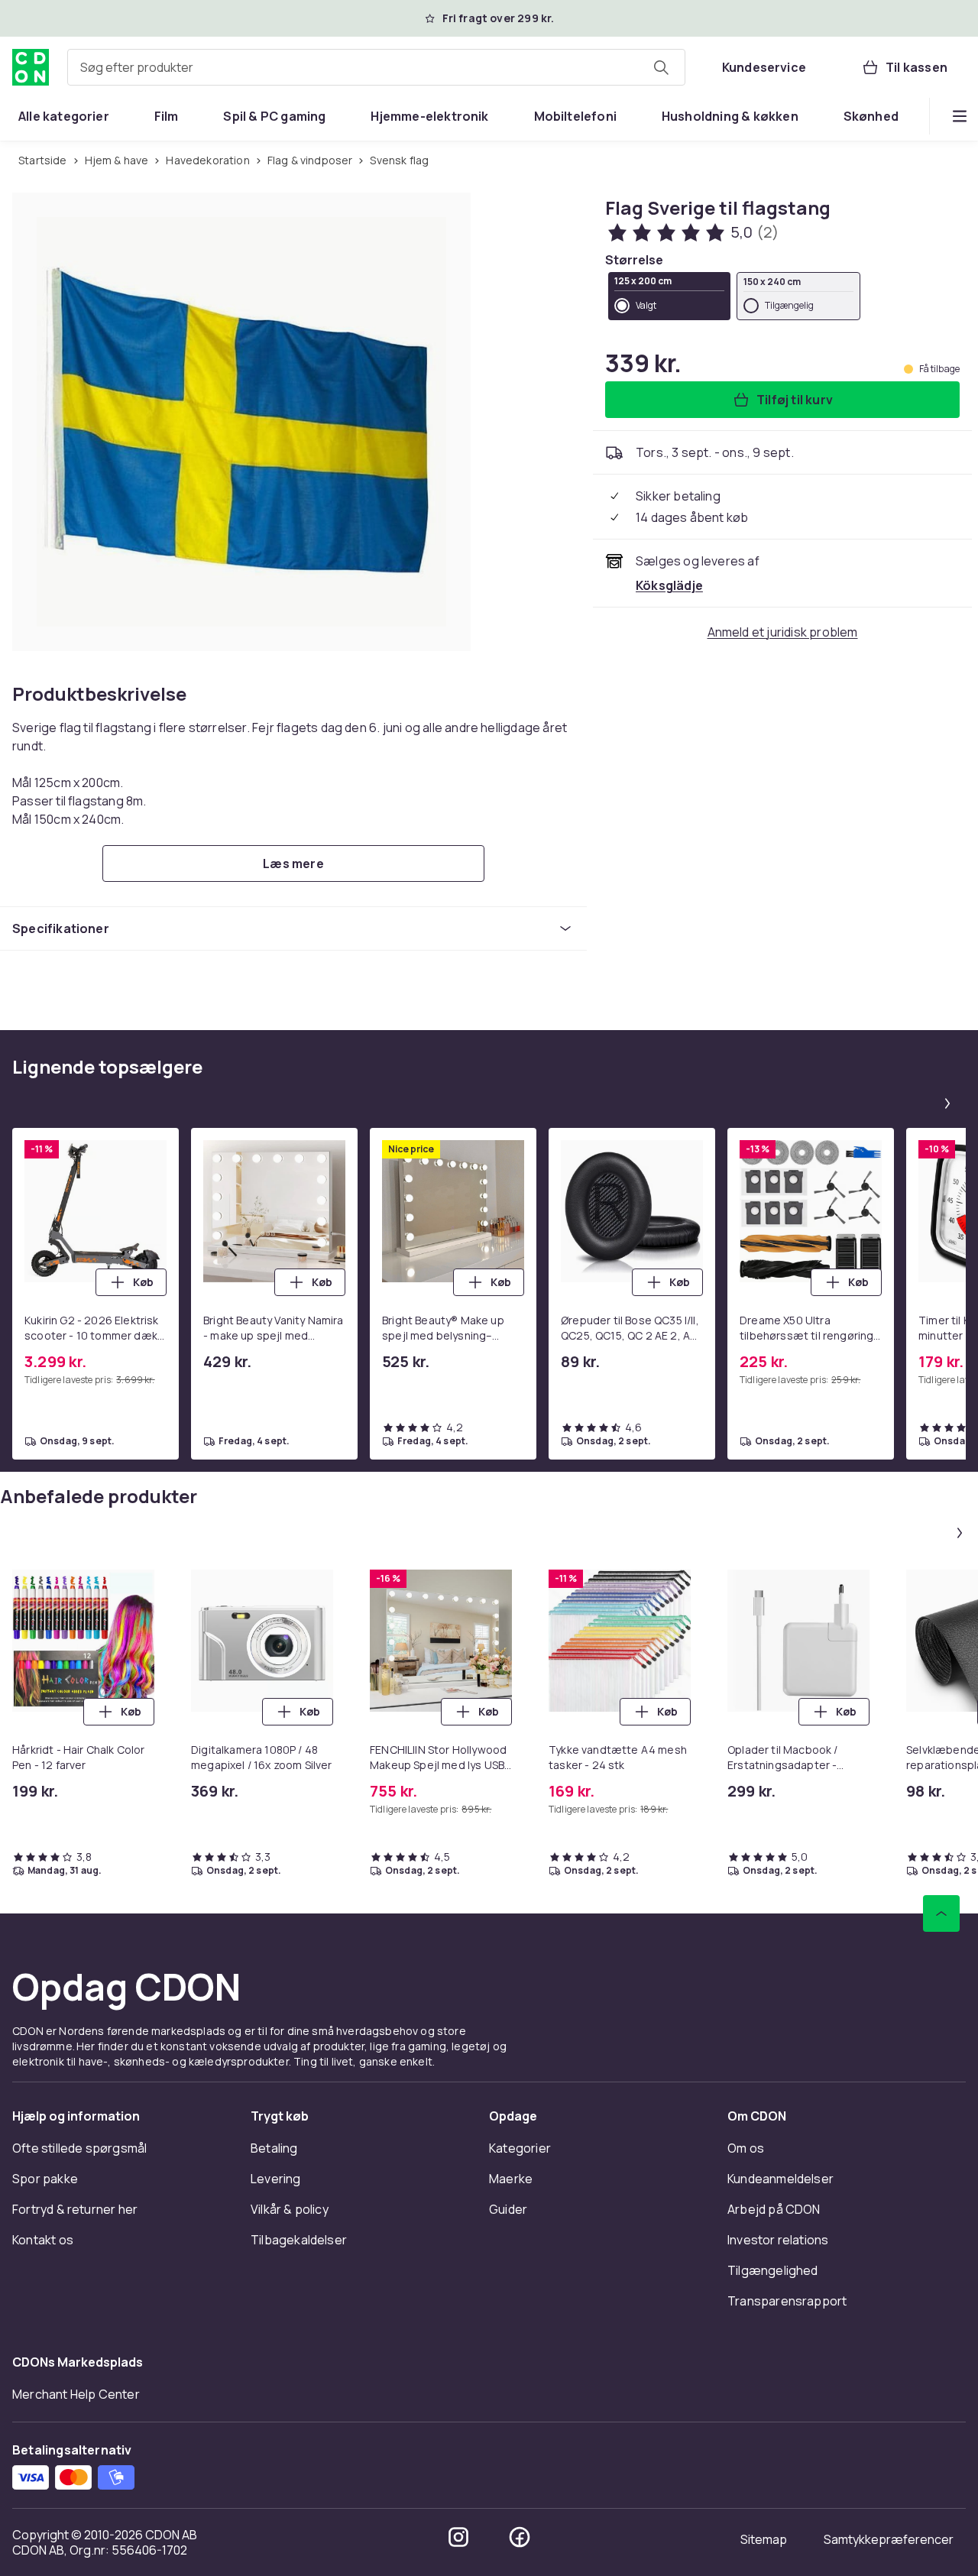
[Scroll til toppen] (941, 1913)
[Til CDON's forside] (31, 67)
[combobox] (376, 67)
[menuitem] (64, 116)
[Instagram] (458, 2537)
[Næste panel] (947, 1103)
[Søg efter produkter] (661, 67)
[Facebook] (520, 2537)
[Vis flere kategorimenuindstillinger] (960, 116)
